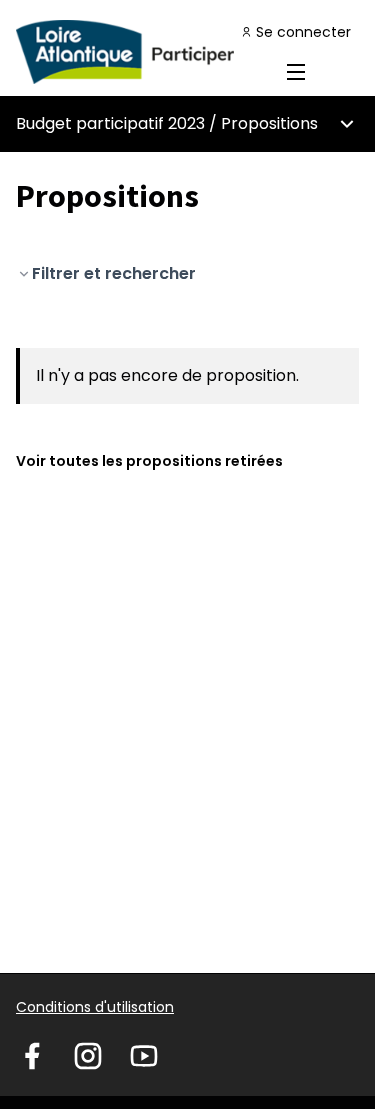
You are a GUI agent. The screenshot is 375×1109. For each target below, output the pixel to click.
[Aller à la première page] (142, 52)
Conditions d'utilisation (95, 1007)
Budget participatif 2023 (110, 123)
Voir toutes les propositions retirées (149, 461)
